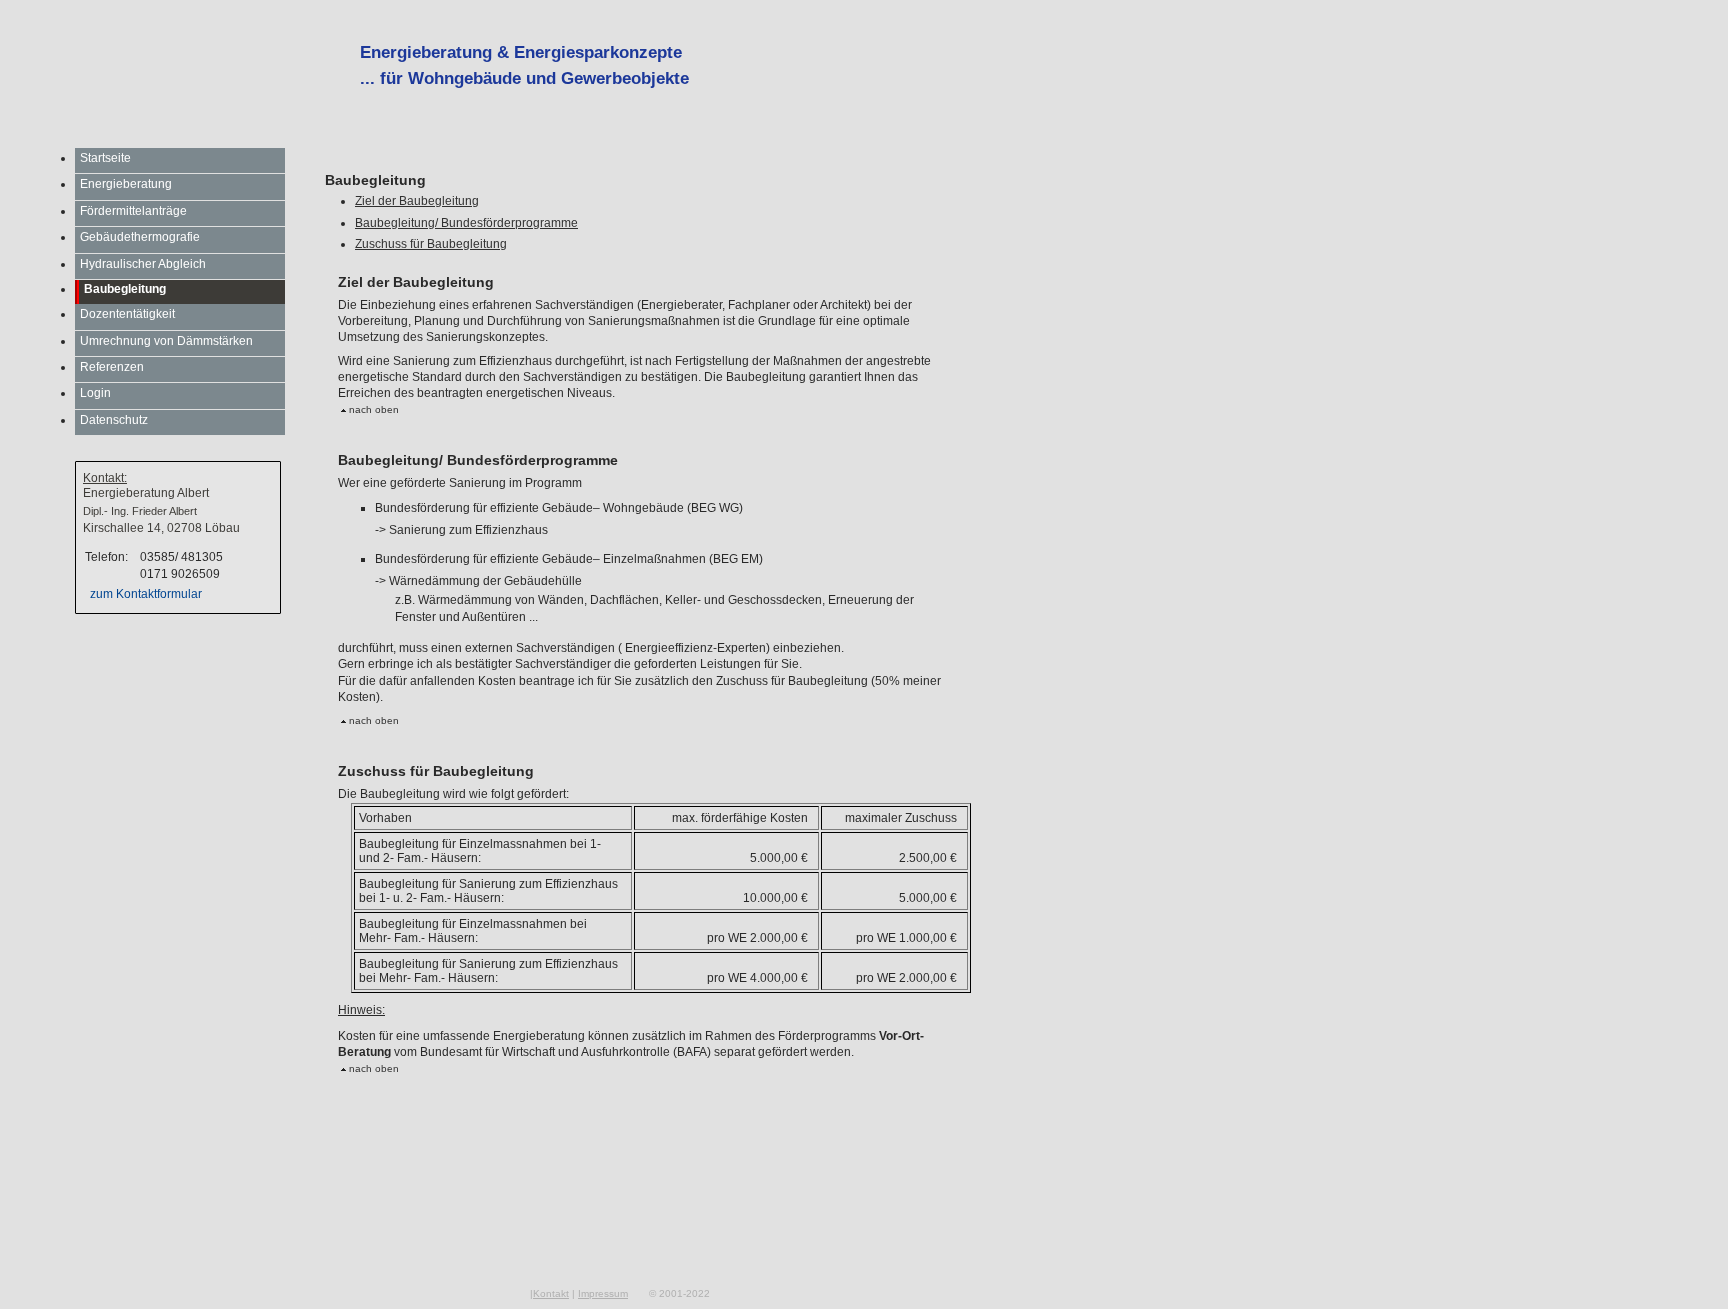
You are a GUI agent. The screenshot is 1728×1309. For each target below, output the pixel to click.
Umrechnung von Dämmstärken (166, 341)
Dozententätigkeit (127, 314)
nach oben (372, 409)
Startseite (105, 158)
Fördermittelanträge (133, 211)
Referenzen (112, 367)
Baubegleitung (125, 289)
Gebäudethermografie (140, 237)
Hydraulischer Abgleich (143, 264)
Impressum (603, 1293)
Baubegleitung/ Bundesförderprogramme (466, 223)
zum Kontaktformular (146, 594)
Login (95, 393)
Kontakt (551, 1293)
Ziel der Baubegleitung (417, 201)
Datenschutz (114, 420)
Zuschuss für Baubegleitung (431, 244)
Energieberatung (126, 184)
